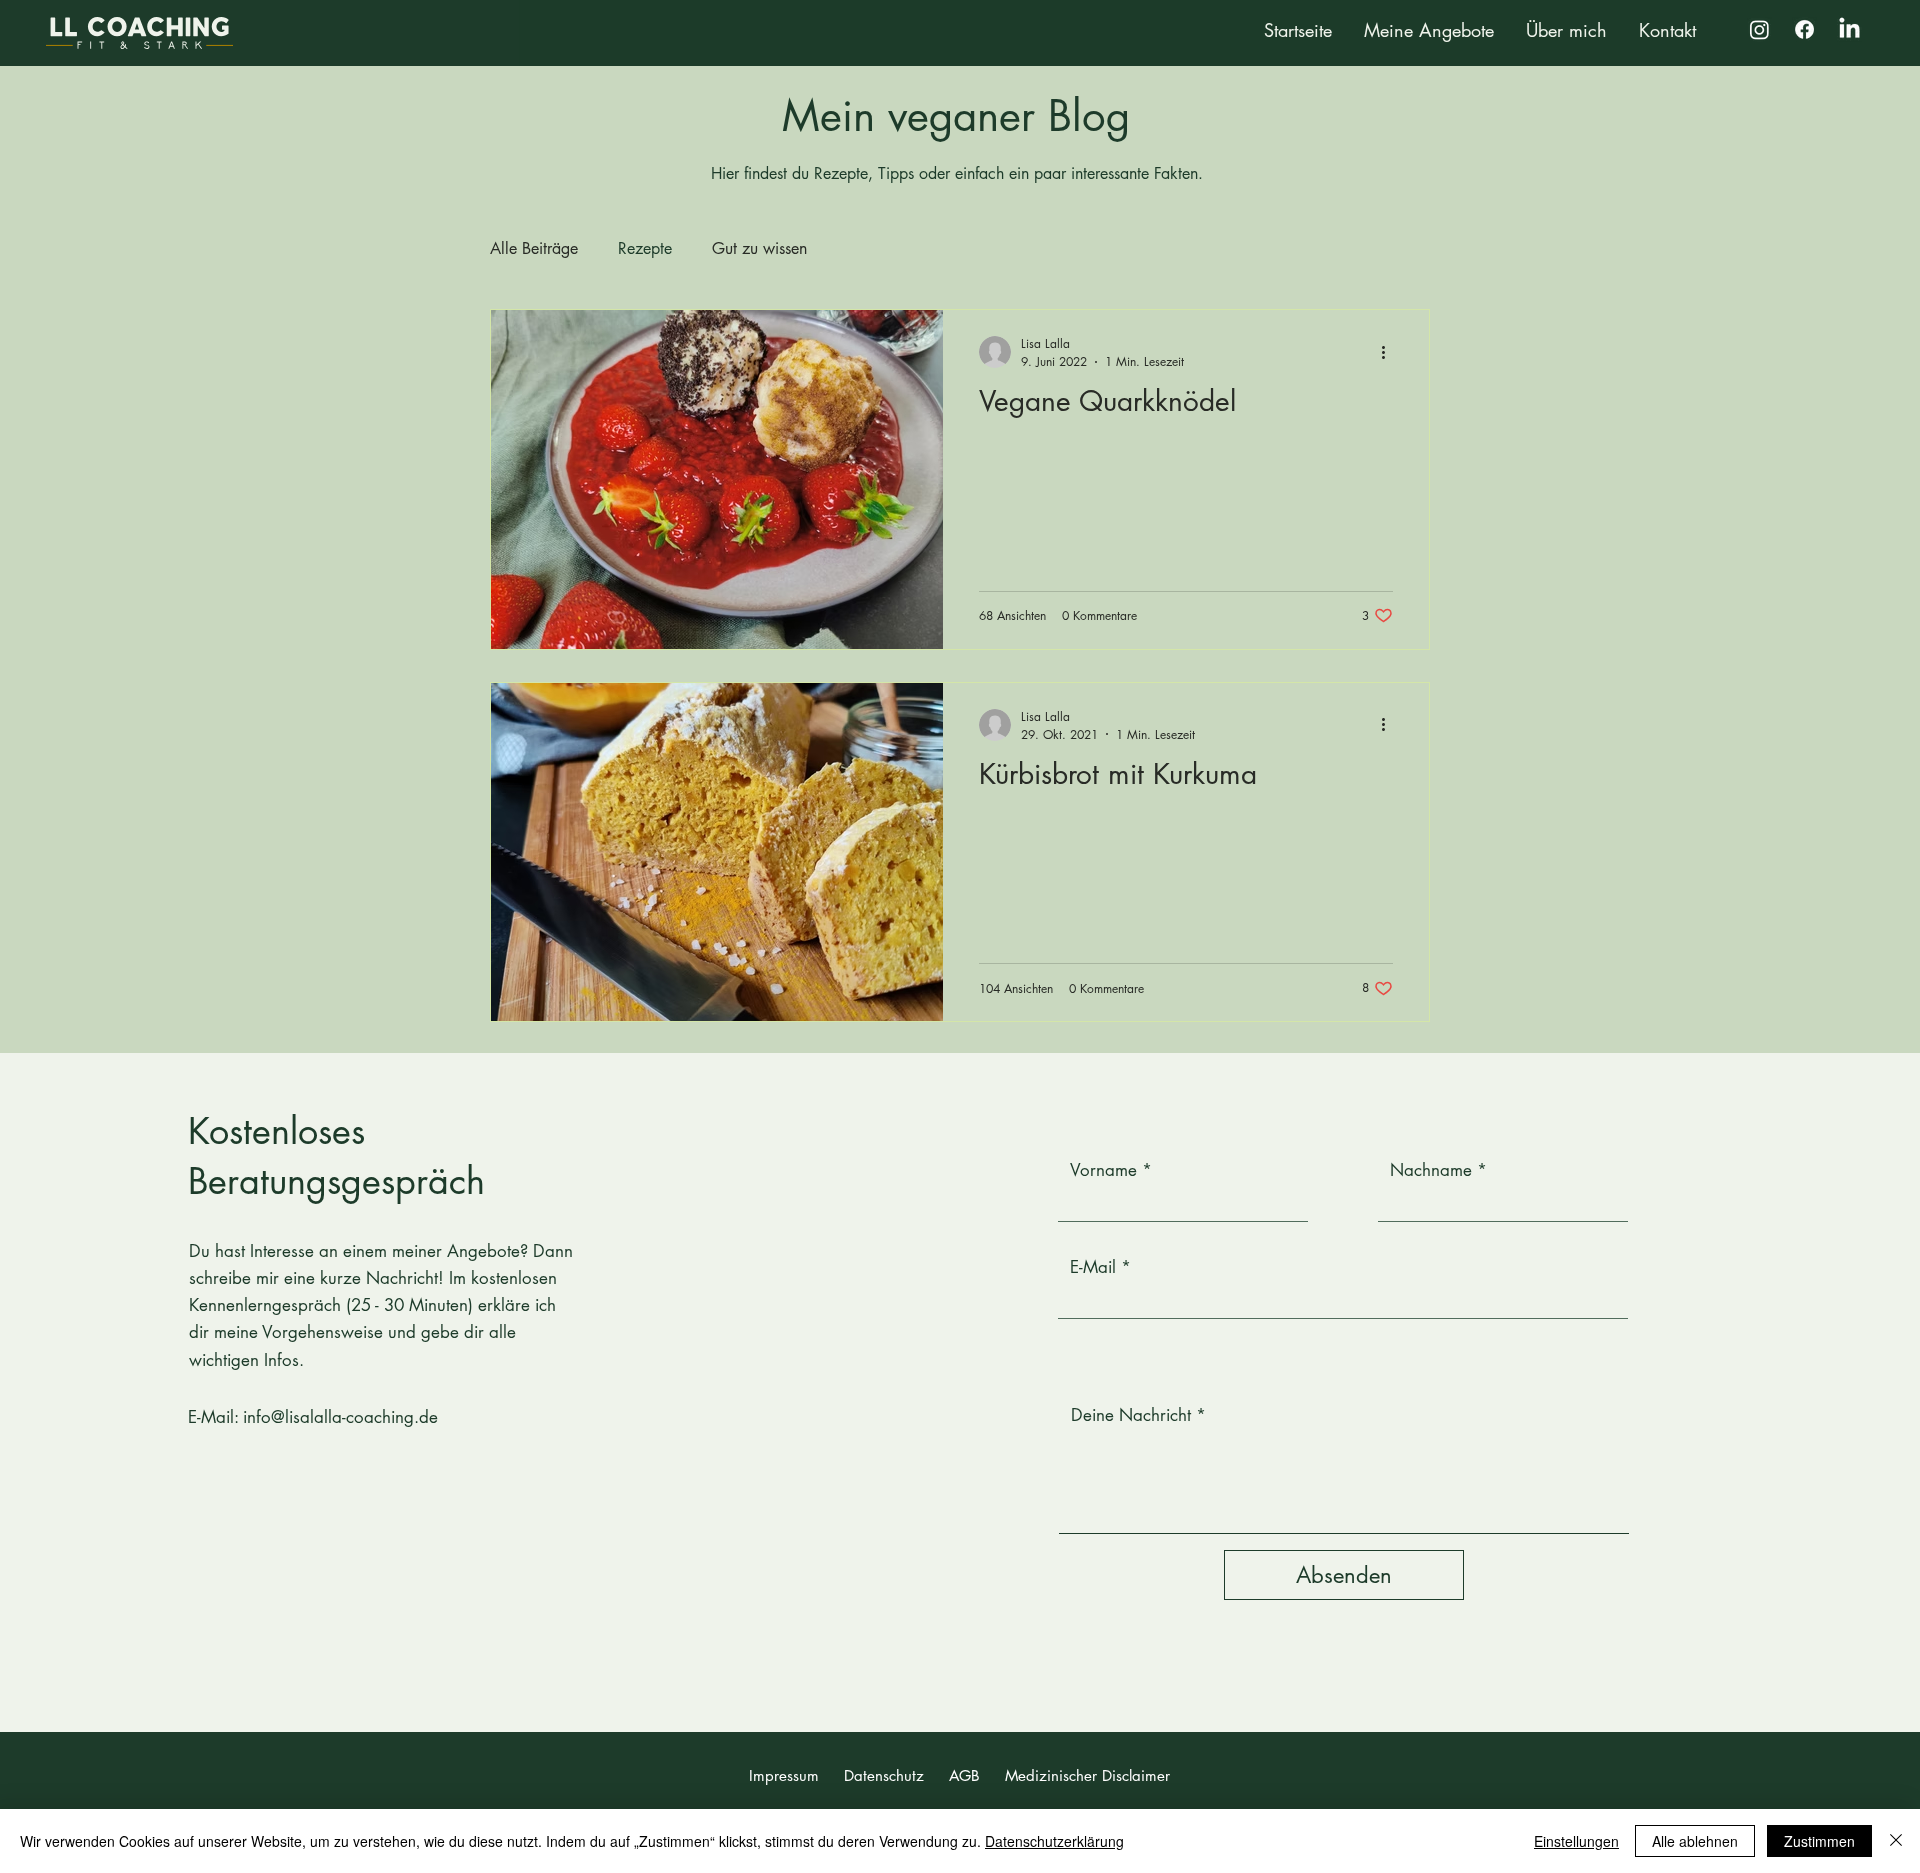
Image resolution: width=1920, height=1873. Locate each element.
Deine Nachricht (1131, 1415)
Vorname (1103, 1170)
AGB (964, 1775)
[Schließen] (1896, 1841)
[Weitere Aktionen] (1390, 352)
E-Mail (1093, 1267)
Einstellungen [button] (1576, 1841)
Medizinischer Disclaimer (1087, 1775)
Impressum (784, 1775)
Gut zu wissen (759, 248)
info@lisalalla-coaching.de (340, 1417)
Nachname (1431, 1170)
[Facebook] (1804, 29)
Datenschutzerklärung (1054, 1841)
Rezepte (645, 248)
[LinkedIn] (1849, 29)
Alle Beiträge (534, 248)
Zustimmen (1819, 1841)
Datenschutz (884, 1775)
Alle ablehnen (1695, 1841)
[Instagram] (1759, 29)
